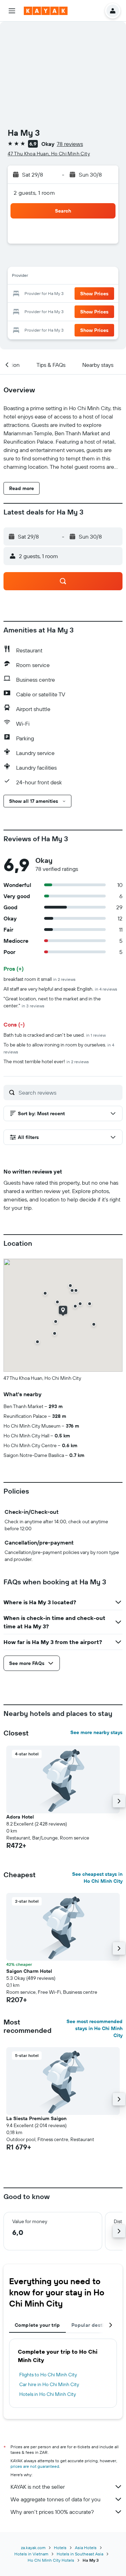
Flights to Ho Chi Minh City (48, 2375)
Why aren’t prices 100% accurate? (52, 2512)
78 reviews (70, 144)
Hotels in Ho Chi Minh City (48, 2394)
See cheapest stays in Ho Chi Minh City (97, 1878)
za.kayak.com (33, 2548)
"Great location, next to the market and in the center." (52, 1002)
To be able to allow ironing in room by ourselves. (59, 1048)
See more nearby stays (96, 1732)
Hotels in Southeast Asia (80, 2554)
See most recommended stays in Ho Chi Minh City (94, 2028)
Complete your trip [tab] (37, 2325)
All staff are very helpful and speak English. (60, 989)
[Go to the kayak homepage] (46, 11)
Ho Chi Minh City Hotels (51, 2560)
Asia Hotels (86, 2548)
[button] (12, 11)
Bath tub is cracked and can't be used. (55, 1035)
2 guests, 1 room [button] (34, 193)
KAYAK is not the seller (38, 2487)
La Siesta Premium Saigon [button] (36, 2118)
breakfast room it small (40, 979)
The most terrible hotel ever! (46, 1061)
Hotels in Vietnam (31, 2554)
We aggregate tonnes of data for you (55, 2499)
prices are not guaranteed (35, 2466)
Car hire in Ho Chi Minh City (49, 2384)
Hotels (60, 2548)
